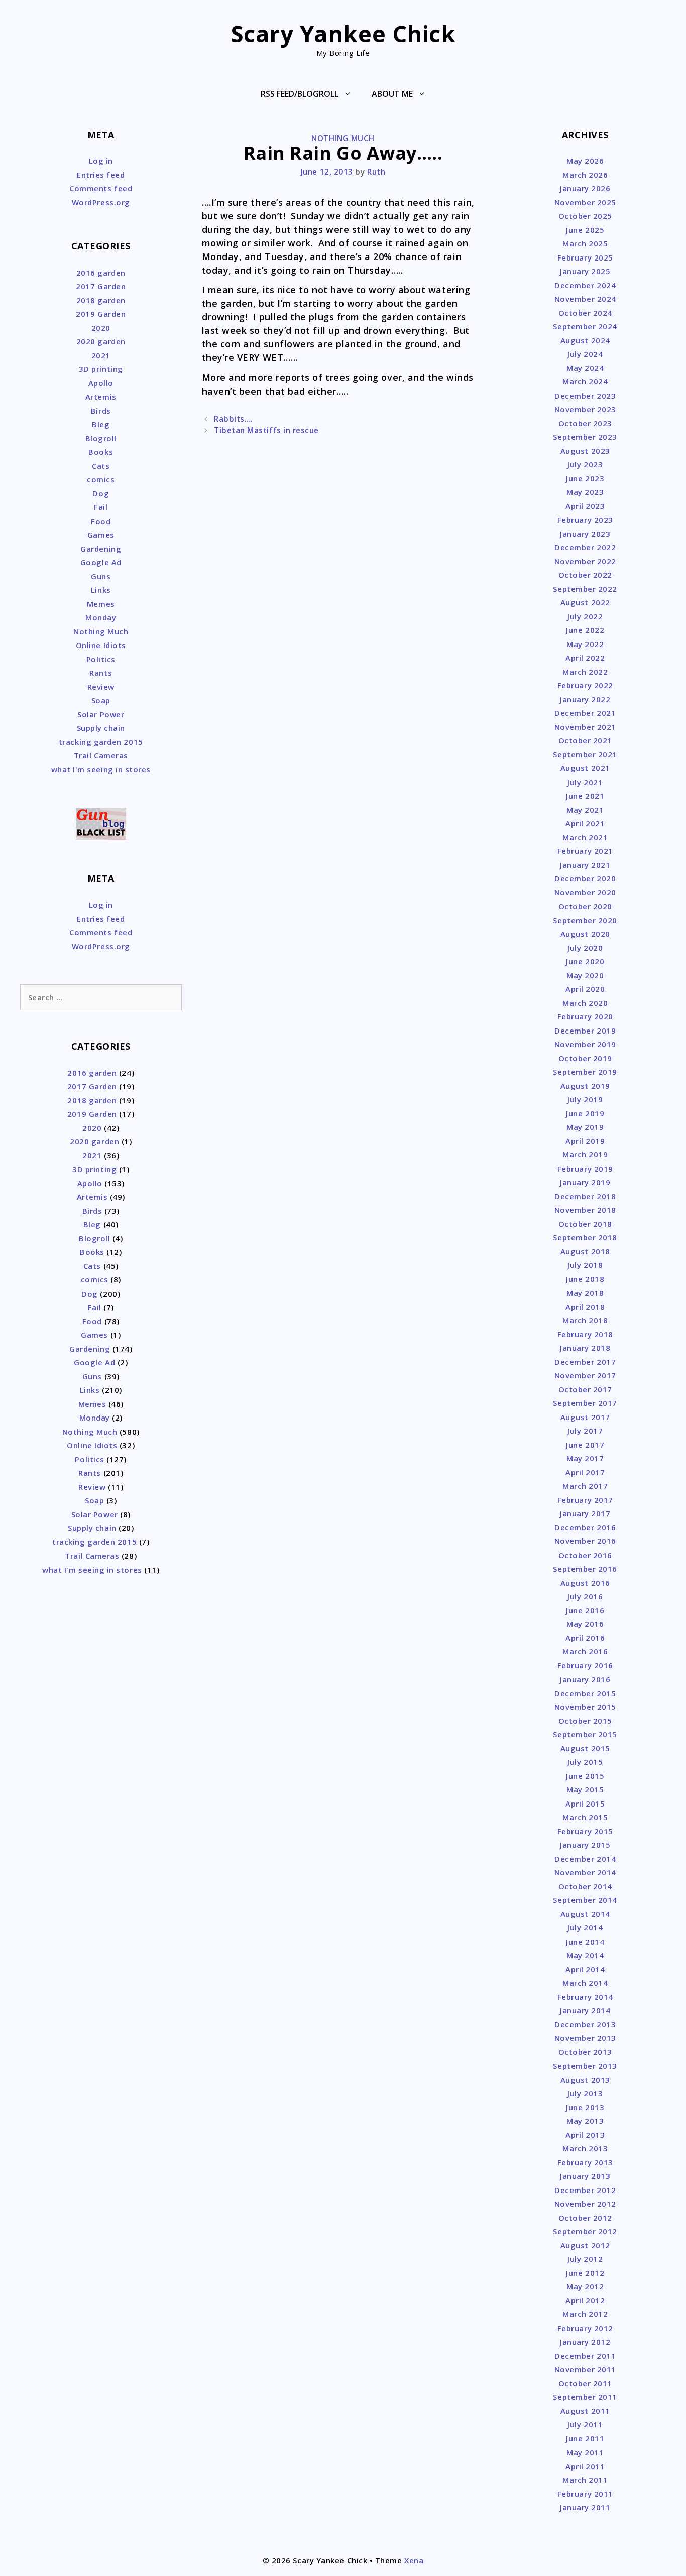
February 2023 (585, 520)
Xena (414, 2560)
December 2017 (585, 1362)
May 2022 (585, 644)
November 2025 (585, 202)
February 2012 (585, 2328)
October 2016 (585, 1555)
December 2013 (585, 2024)
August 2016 (585, 1583)
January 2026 (585, 188)
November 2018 (585, 1210)
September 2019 (585, 1072)
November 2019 (585, 1044)
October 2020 (585, 906)
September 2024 (585, 326)
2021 (101, 355)
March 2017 (585, 1486)
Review (101, 687)
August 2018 (585, 1251)
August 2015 (585, 1748)
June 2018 (585, 1279)
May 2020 (585, 975)
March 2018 (585, 1320)
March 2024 (585, 381)
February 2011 (585, 2494)
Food (101, 521)
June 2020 (585, 961)
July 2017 (585, 1431)
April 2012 (585, 2300)
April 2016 (585, 1638)
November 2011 (585, 2369)
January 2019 (585, 1182)
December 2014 (585, 1859)
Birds (101, 411)
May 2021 (585, 810)
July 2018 (585, 1265)
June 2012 (585, 2273)
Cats (101, 466)
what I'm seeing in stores (101, 769)
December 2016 (585, 1527)
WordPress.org (101, 202)
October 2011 (585, 2383)
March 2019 (585, 1154)
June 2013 (585, 2107)
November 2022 (585, 561)
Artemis (101, 397)
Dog (101, 493)
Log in (101, 161)
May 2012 (585, 2286)
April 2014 (585, 1969)
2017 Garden (101, 286)
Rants (101, 673)
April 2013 (585, 2135)
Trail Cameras (101, 755)
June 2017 (585, 1445)
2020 (101, 328)
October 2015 (585, 1721)
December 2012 (585, 2190)
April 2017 (585, 1472)
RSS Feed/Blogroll (300, 94)
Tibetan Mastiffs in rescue (266, 430)
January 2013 (585, 2176)
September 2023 (585, 437)
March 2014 (585, 1983)
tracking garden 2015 (101, 742)
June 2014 (585, 1942)
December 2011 (585, 2356)
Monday (101, 617)
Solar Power (101, 714)
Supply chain (101, 728)
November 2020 (585, 892)
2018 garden (101, 300)
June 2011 (585, 2438)
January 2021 (585, 865)
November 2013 (585, 2038)
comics (101, 479)
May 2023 (585, 492)
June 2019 (585, 1113)
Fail (101, 507)
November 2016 (585, 1541)
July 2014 (585, 1927)
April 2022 (585, 658)
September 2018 (585, 1237)
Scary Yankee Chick (343, 33)
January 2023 (585, 534)
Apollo (101, 383)
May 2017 (585, 1458)
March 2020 (585, 1003)
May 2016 (585, 1624)
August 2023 (585, 451)
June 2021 (585, 796)
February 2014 (585, 1997)
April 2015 (585, 1804)
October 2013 (585, 2052)
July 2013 (585, 2093)
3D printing (101, 369)
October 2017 (585, 1389)
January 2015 (585, 1845)
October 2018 (585, 1224)
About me (392, 94)
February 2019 (585, 1169)
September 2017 (585, 1403)
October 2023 (585, 423)
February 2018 (585, 1334)
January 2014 (585, 2010)
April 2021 (585, 823)
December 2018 (585, 1196)
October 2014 (585, 1886)
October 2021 (585, 740)
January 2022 (585, 699)
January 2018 (585, 1348)
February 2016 (585, 1665)
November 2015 (585, 1707)
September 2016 (585, 1569)
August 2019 (585, 1086)
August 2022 (585, 602)
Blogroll (101, 438)
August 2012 (585, 2245)
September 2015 (585, 1734)
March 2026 (585, 175)
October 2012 (585, 2218)
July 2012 (585, 2259)
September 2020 (585, 920)
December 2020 (585, 878)
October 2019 (585, 1058)
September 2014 (585, 1900)
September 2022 (585, 589)
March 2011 (585, 2480)
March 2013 (585, 2148)
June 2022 (585, 630)
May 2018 (585, 1293)
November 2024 (585, 299)
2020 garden (101, 341)
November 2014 (585, 1872)
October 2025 (585, 216)
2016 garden (101, 273)
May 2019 (585, 1127)
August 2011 (585, 2411)
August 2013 (585, 2080)
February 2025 (585, 257)
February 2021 (585, 851)
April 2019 (585, 1141)
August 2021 (585, 768)
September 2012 (585, 2231)
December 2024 (585, 285)
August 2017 (585, 1417)
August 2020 (585, 934)
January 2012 (585, 2342)
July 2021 (585, 782)
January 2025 (585, 271)
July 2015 (585, 1762)
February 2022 (585, 685)
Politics (101, 659)
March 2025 (585, 243)
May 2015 (585, 1789)
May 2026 (585, 161)
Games (101, 535)
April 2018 (585, 1307)
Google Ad (101, 562)
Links (101, 590)
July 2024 (585, 354)
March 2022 (585, 672)
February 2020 (585, 1016)
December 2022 (585, 547)
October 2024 (585, 313)
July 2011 (585, 2424)
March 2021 (585, 837)
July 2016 (585, 1596)
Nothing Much (343, 138)
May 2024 (585, 368)
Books (101, 452)
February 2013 (585, 2162)
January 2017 (585, 1513)
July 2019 (585, 1099)
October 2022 (585, 575)
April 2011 (585, 2466)
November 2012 (585, 2204)
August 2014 (585, 1914)
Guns (101, 576)
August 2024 (585, 340)
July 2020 (585, 948)
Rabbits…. (234, 419)
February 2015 (585, 1831)
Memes (101, 604)
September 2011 (585, 2397)
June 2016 (585, 1610)
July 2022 (585, 616)
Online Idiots (101, 645)
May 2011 (585, 2452)
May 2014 (585, 1955)
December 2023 (585, 396)
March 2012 (585, 2314)
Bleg (101, 424)
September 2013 (585, 2066)
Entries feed (101, 175)
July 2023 (585, 464)
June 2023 (585, 478)
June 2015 (585, 1776)
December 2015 (585, 1693)
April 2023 (585, 506)
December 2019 (585, 1031)
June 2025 (585, 230)
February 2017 (585, 1500)
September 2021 (585, 754)
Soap (101, 700)
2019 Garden (101, 314)
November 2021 (585, 727)
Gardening (101, 549)
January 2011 (585, 2507)
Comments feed (101, 188)
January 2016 (585, 1679)
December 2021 (585, 713)
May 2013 (585, 2121)
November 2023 (585, 409)
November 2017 (585, 1375)
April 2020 (585, 989)
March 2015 (585, 1817)
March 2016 (585, 1651)
